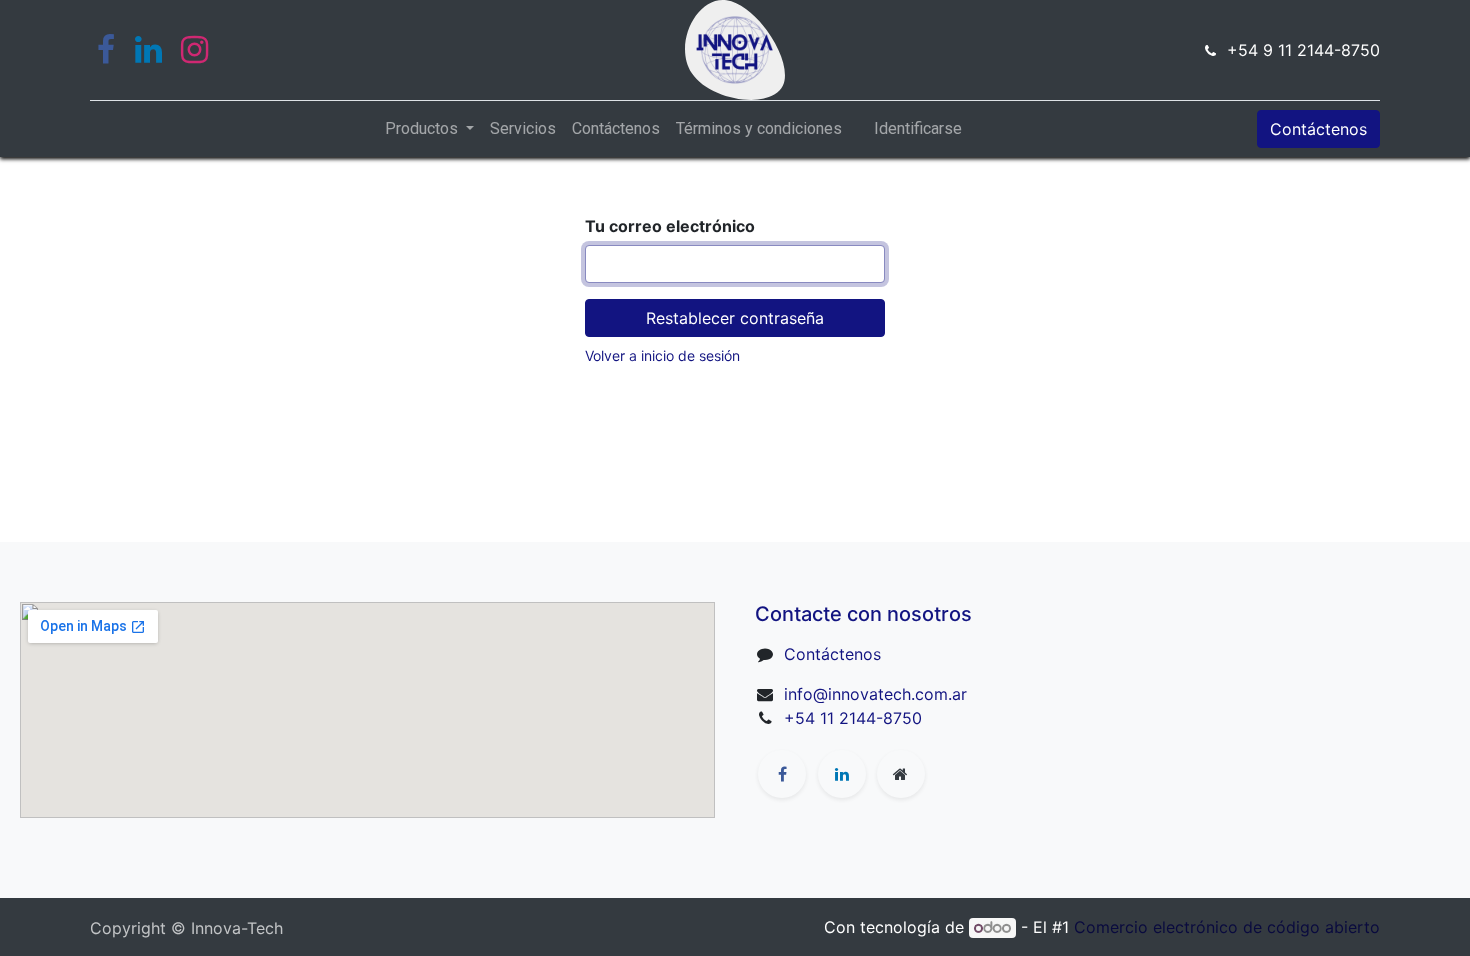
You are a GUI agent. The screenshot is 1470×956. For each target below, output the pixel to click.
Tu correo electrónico (670, 226)
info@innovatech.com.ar (875, 694)
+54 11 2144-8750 (853, 718)
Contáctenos (1318, 129)
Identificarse (918, 128)
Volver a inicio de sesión (662, 355)
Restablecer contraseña (735, 318)
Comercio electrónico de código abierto (1227, 927)
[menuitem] (523, 129)
